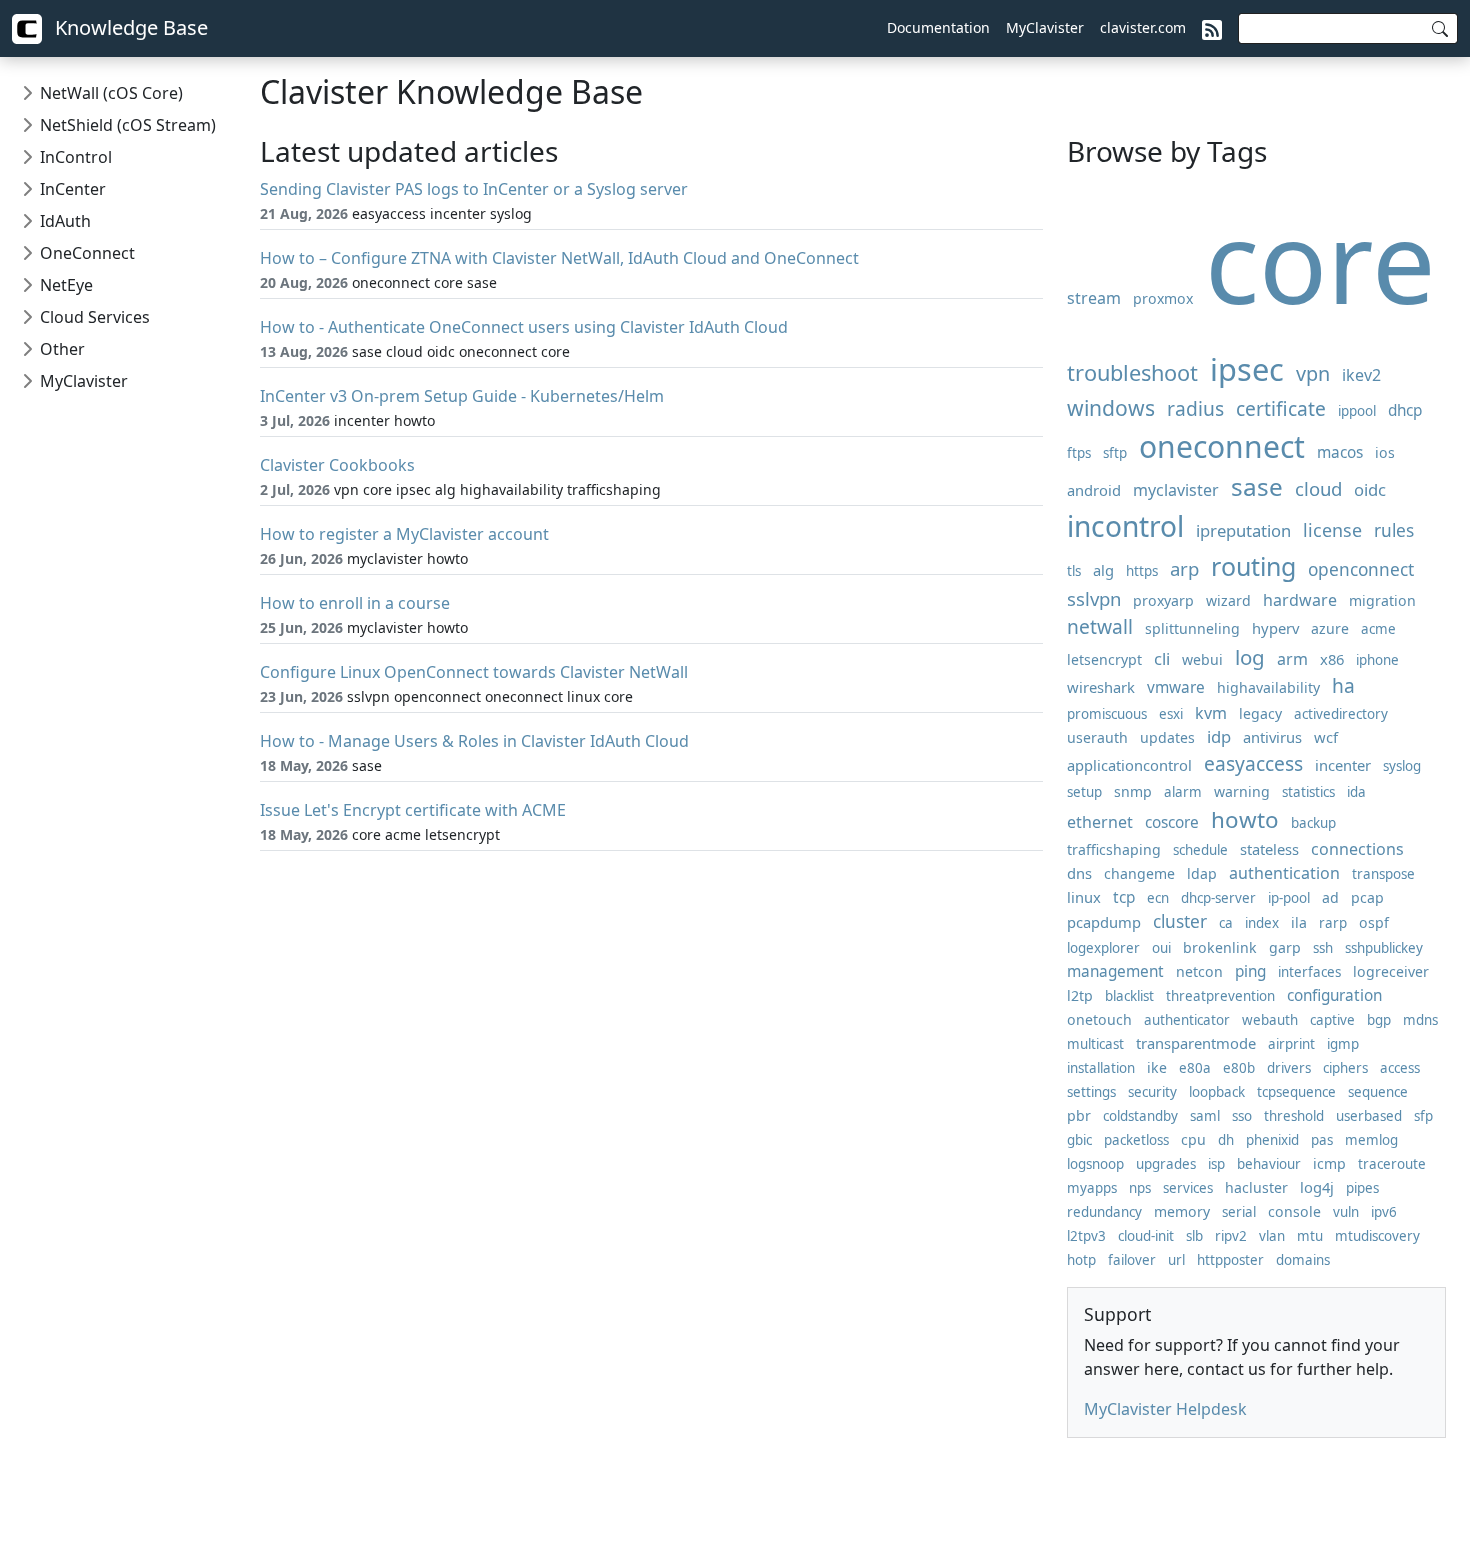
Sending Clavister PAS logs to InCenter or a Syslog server (474, 189)
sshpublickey (1384, 948)
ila (1299, 922)
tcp (1124, 897)
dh (1226, 1140)
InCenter (73, 189)
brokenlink (1220, 947)
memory (1182, 1211)
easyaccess (1253, 763)
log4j (1317, 1187)
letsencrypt (1104, 659)
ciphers (1345, 1068)
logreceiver (1391, 971)
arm (1292, 659)
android (1094, 490)
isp (1216, 1164)
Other (62, 349)
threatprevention (1220, 996)
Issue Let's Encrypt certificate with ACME (413, 810)
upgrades (1166, 1164)
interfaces (1309, 972)
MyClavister (1045, 27)
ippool (1357, 411)
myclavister (1176, 490)
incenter (1343, 765)
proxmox (1163, 298)
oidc (1370, 489)
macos (1340, 452)
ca (1226, 923)
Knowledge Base (129, 27)
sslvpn (1094, 598)
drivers (1289, 1068)
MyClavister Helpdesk (1165, 1409)
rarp (1333, 923)
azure (1330, 628)
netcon (1199, 971)
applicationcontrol (1129, 765)
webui (1202, 659)
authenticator (1187, 1020)
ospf (1374, 922)
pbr (1079, 1115)
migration (1382, 600)
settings (1091, 1092)
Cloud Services (95, 317)
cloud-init (1146, 1236)
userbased (1369, 1116)
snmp (1133, 791)
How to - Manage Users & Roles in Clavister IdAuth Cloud (474, 741)
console (1294, 1211)
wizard (1228, 600)
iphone (1377, 660)
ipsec (1247, 369)
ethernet (1100, 822)
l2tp (1080, 995)
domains (1303, 1260)
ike (1157, 1067)
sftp (1115, 453)
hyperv (1275, 628)
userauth (1097, 737)
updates (1167, 737)
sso (1242, 1116)
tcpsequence (1296, 1092)
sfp (1423, 1116)
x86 (1332, 659)
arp (1184, 568)
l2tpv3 (1086, 1236)
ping (1250, 971)
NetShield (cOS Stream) (128, 125)
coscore (1172, 822)
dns (1079, 873)
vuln (1346, 1212)
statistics (1308, 792)
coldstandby (1140, 1116)
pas (1322, 1140)
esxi (1171, 714)
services (1188, 1188)
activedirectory (1341, 714)
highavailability (1268, 687)
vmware (1176, 687)
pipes (1362, 1188)
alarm (1183, 792)
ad (1330, 897)
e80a (1195, 1068)
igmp (1343, 1044)
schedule (1200, 850)
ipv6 (1384, 1212)
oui (1161, 948)
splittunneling (1192, 628)
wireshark (1101, 687)
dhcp (1405, 410)
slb (1194, 1236)
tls (1074, 571)
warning (1242, 791)
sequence (1378, 1092)
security (1152, 1092)
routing (1253, 566)
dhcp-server (1218, 898)
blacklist (1129, 996)
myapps (1092, 1188)
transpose (1383, 874)
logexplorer (1103, 948)
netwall (1100, 626)
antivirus (1272, 737)
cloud (1318, 488)
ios (1385, 452)
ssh (1323, 948)
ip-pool (1289, 898)
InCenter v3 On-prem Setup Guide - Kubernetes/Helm (462, 396)
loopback (1217, 1092)
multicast (1095, 1044)
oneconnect (1222, 446)
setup (1084, 792)
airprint (1291, 1044)
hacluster (1256, 1187)
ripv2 (1231, 1236)
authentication (1284, 873)
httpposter (1230, 1260)
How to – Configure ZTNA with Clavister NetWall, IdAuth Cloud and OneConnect (559, 258)
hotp (1081, 1260)
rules (1394, 530)
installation (1101, 1068)
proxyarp (1163, 600)
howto (1245, 819)
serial (1239, 1212)
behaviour (1269, 1164)
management (1115, 971)
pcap (1367, 897)
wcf (1326, 737)
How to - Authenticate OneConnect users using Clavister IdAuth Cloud (524, 327)
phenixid (1272, 1140)
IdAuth (65, 221)
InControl (76, 157)
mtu (1310, 1236)
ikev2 (1361, 375)
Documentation (938, 27)
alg (1103, 570)
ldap (1202, 873)
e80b (1239, 1068)
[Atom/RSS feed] (1212, 28)
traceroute (1392, 1164)
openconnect (1361, 569)
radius (1195, 408)
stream (1094, 298)
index (1262, 923)
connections (1357, 849)
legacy (1260, 713)
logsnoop (1095, 1164)
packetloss (1136, 1140)
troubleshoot (1132, 372)
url (1176, 1260)
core (1320, 260)
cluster (1180, 921)
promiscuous (1107, 714)
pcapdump (1104, 922)
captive (1332, 1020)
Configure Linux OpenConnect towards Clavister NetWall (474, 672)
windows (1111, 407)
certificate (1281, 408)
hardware (1300, 600)
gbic (1079, 1140)
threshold (1294, 1116)
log (1250, 657)
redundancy (1104, 1212)
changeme (1139, 873)
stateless (1269, 849)
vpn (1313, 373)
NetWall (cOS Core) (111, 93)
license (1332, 530)
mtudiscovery (1377, 1236)
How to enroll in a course (355, 603)
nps (1140, 1188)
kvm (1211, 713)
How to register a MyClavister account (404, 534)
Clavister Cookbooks (337, 465)
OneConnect (87, 253)
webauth (1270, 1020)
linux (1084, 897)
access (1400, 1068)
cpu (1193, 1139)
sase (1257, 486)
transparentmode (1196, 1043)
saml (1205, 1116)
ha (1343, 685)
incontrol (1125, 526)
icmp (1329, 1163)
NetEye (66, 285)
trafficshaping (1114, 849)
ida (1356, 792)
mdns (1420, 1020)
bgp (1379, 1020)
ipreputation (1243, 530)
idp (1219, 736)
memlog (1371, 1140)
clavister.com (1143, 27)
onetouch (1099, 1019)
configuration (1334, 995)
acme (1378, 629)
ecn (1158, 898)
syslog (1402, 766)
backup (1313, 823)
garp (1285, 947)
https (1142, 571)
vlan (1272, 1236)
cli (1162, 658)
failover (1132, 1260)
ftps (1079, 453)
